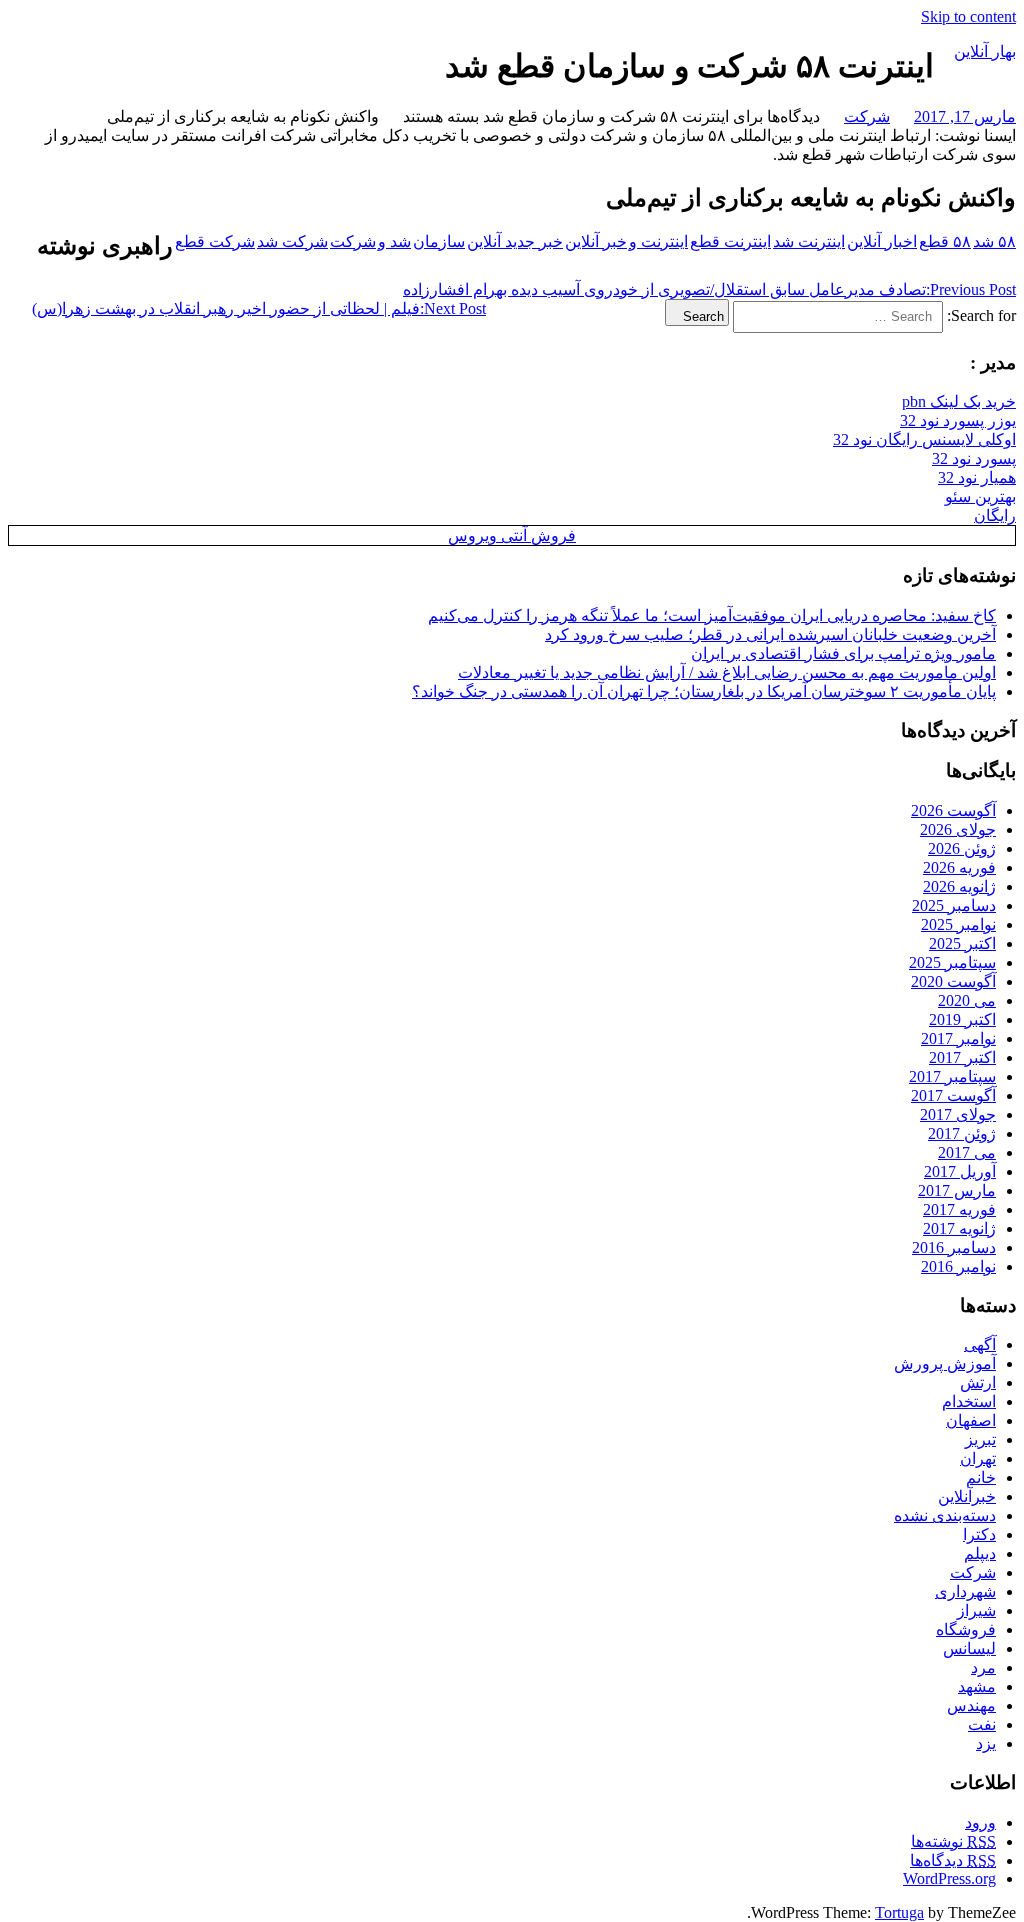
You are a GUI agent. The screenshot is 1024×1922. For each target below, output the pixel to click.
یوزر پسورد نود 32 (958, 420)
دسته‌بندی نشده (945, 1515)
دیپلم (980, 1553)
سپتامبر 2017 (952, 1076)
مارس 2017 (957, 1190)
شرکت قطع (215, 241)
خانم (981, 1477)
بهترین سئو (980, 496)
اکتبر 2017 (962, 1057)
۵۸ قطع (945, 241)
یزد (986, 1743)
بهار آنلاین (985, 51)
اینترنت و (658, 241)
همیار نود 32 (977, 477)
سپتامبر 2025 (952, 962)
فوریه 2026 (959, 867)
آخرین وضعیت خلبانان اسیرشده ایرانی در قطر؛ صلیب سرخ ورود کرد (770, 634)
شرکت (867, 116)
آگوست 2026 (953, 810)
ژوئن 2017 (962, 1133)
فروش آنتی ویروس (512, 535)
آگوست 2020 (953, 981)
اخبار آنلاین (882, 241)
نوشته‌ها (953, 1841)
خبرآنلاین (967, 1496)
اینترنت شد (809, 241)
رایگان (995, 515)
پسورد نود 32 (974, 458)
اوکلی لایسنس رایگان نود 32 (924, 439)
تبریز (980, 1439)
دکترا (979, 1534)
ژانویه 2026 (959, 886)
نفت (982, 1724)
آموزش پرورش (945, 1363)
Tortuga (899, 1912)
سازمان (439, 241)
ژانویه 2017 (959, 1228)
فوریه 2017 (959, 1209)
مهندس (971, 1705)
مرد (983, 1667)
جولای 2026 (958, 829)
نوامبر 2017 (958, 1038)
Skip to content (968, 16)
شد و (394, 241)
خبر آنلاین (596, 241)
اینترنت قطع (730, 241)
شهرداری (965, 1591)
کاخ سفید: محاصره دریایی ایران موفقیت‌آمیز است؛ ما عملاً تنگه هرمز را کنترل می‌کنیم (712, 615)
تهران (978, 1458)
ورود (980, 1822)
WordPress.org (949, 1878)
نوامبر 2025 (958, 924)
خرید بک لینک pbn (959, 401)
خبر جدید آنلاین (515, 241)
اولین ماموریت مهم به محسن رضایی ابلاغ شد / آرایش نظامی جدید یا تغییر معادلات (727, 672)
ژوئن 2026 (962, 848)
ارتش (978, 1382)
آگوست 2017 (953, 1095)
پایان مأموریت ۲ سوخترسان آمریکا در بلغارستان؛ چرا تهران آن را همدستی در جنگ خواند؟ (704, 691)
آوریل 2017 (960, 1171)
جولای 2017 (958, 1114)
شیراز (976, 1610)
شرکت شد (292, 241)
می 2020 (967, 1000)
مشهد (977, 1686)
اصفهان (971, 1420)
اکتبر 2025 (962, 943)
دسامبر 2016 (954, 1247)
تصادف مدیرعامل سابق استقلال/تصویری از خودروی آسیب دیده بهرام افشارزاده (709, 289)
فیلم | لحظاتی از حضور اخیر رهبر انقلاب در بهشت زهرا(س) (259, 308)
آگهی (980, 1344)
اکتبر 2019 (962, 1019)
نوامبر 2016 (958, 1266)
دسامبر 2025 (954, 905)
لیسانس (969, 1648)
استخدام (969, 1401)
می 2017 (967, 1152)
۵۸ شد (994, 241)
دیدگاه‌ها (953, 1860)
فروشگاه (966, 1629)
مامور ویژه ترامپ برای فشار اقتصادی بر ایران (843, 653)
